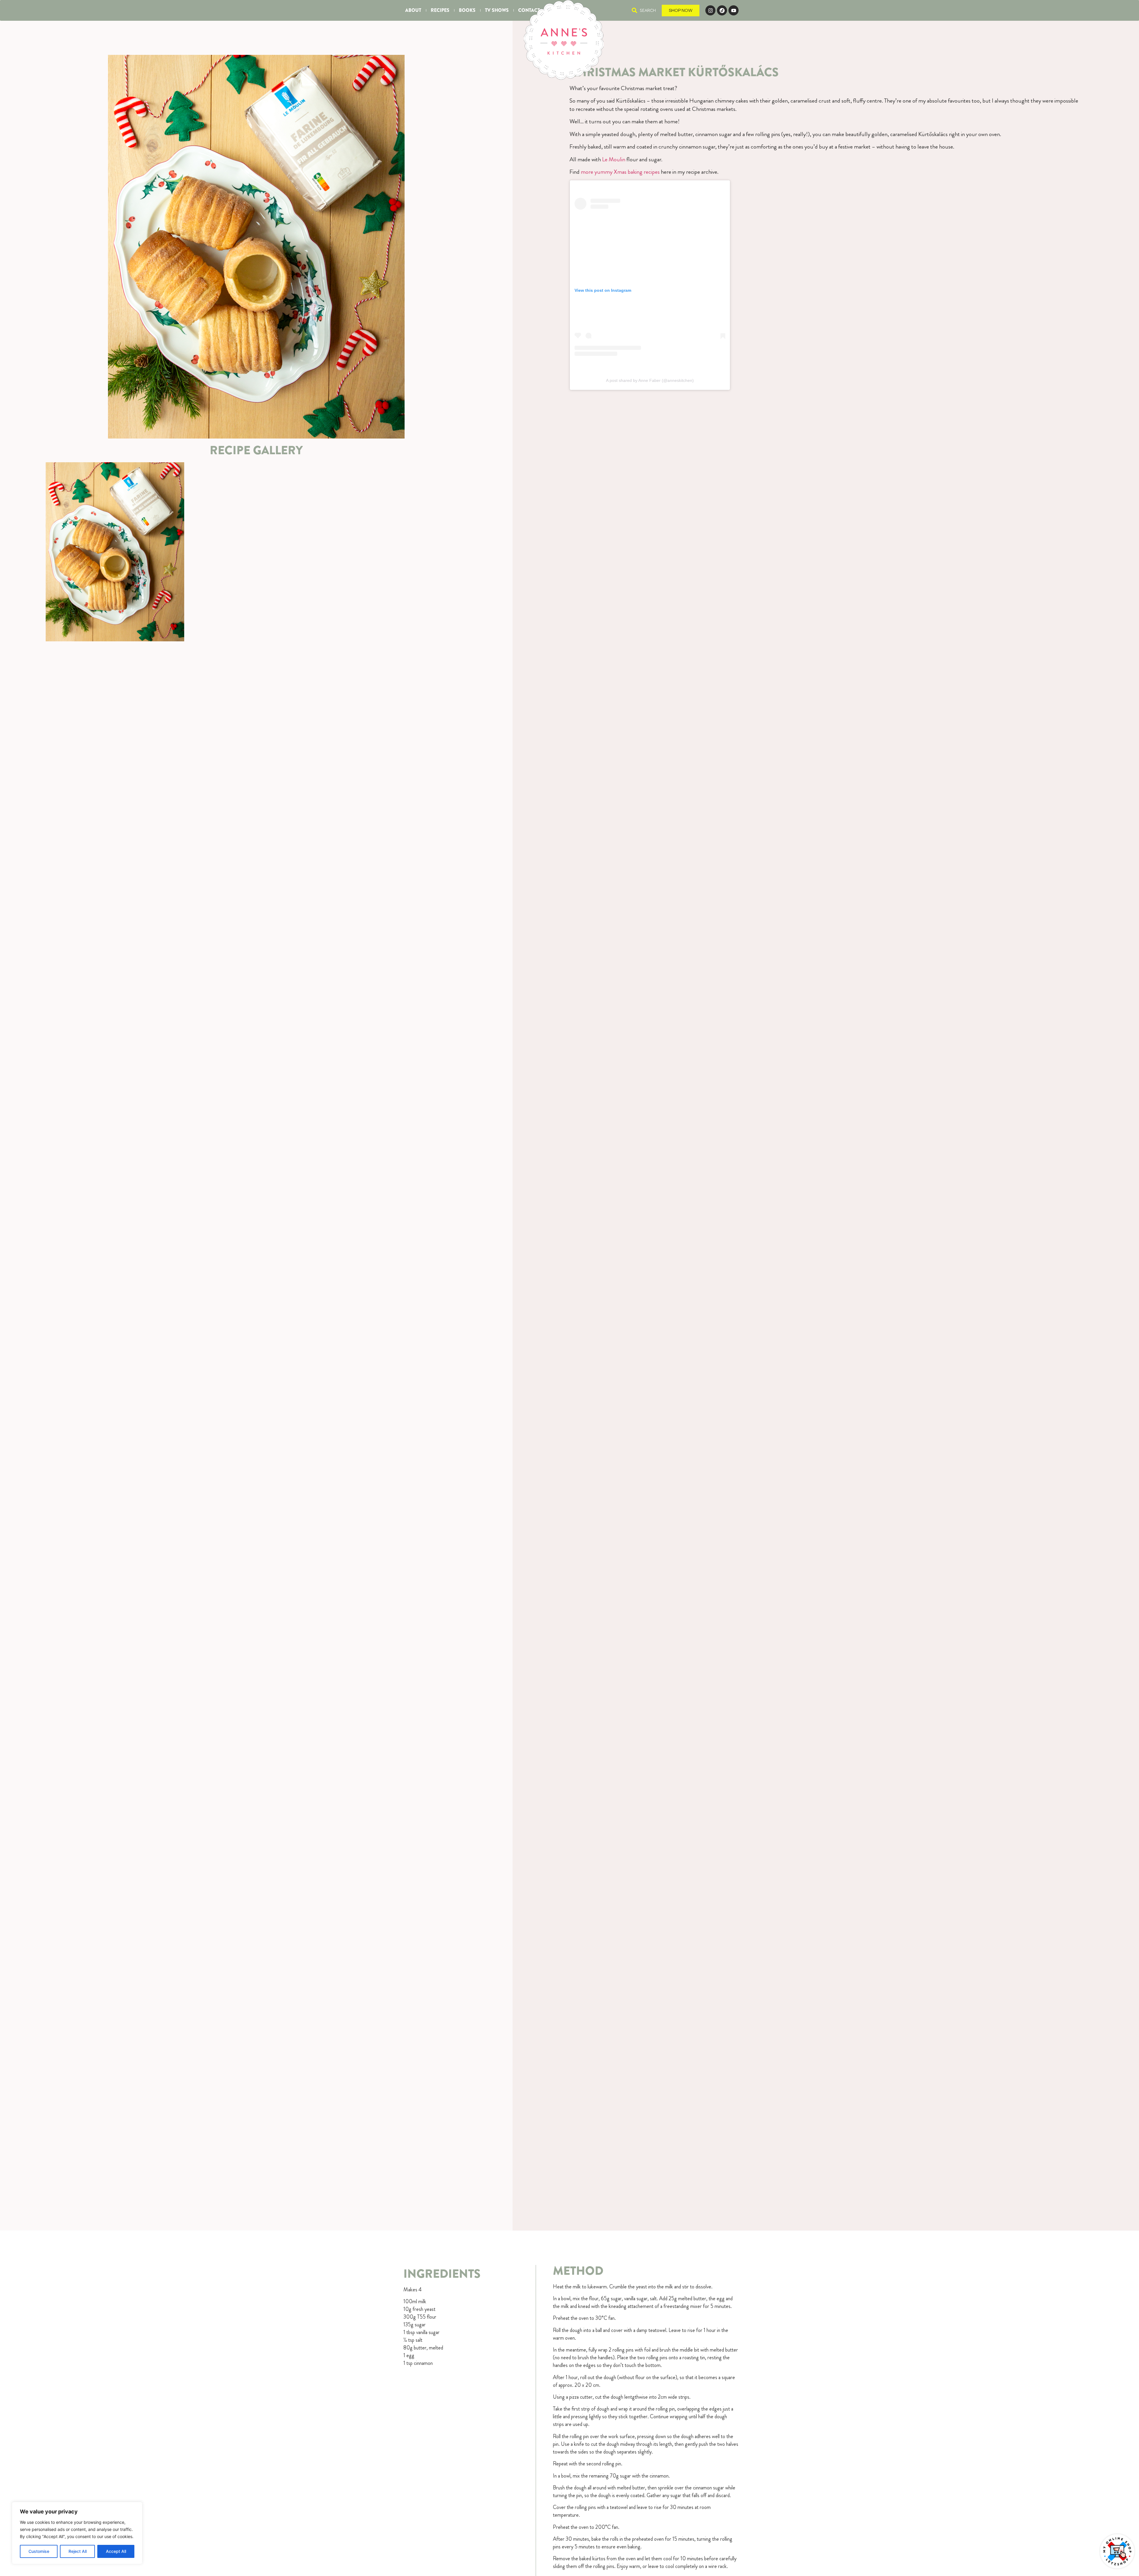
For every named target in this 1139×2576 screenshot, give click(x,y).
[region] (77, 2533)
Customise (39, 2551)
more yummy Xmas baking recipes (620, 172)
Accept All (116, 2551)
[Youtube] (734, 10)
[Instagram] (710, 10)
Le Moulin (614, 159)
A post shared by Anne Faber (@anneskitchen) (650, 380)
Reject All (78, 2551)
